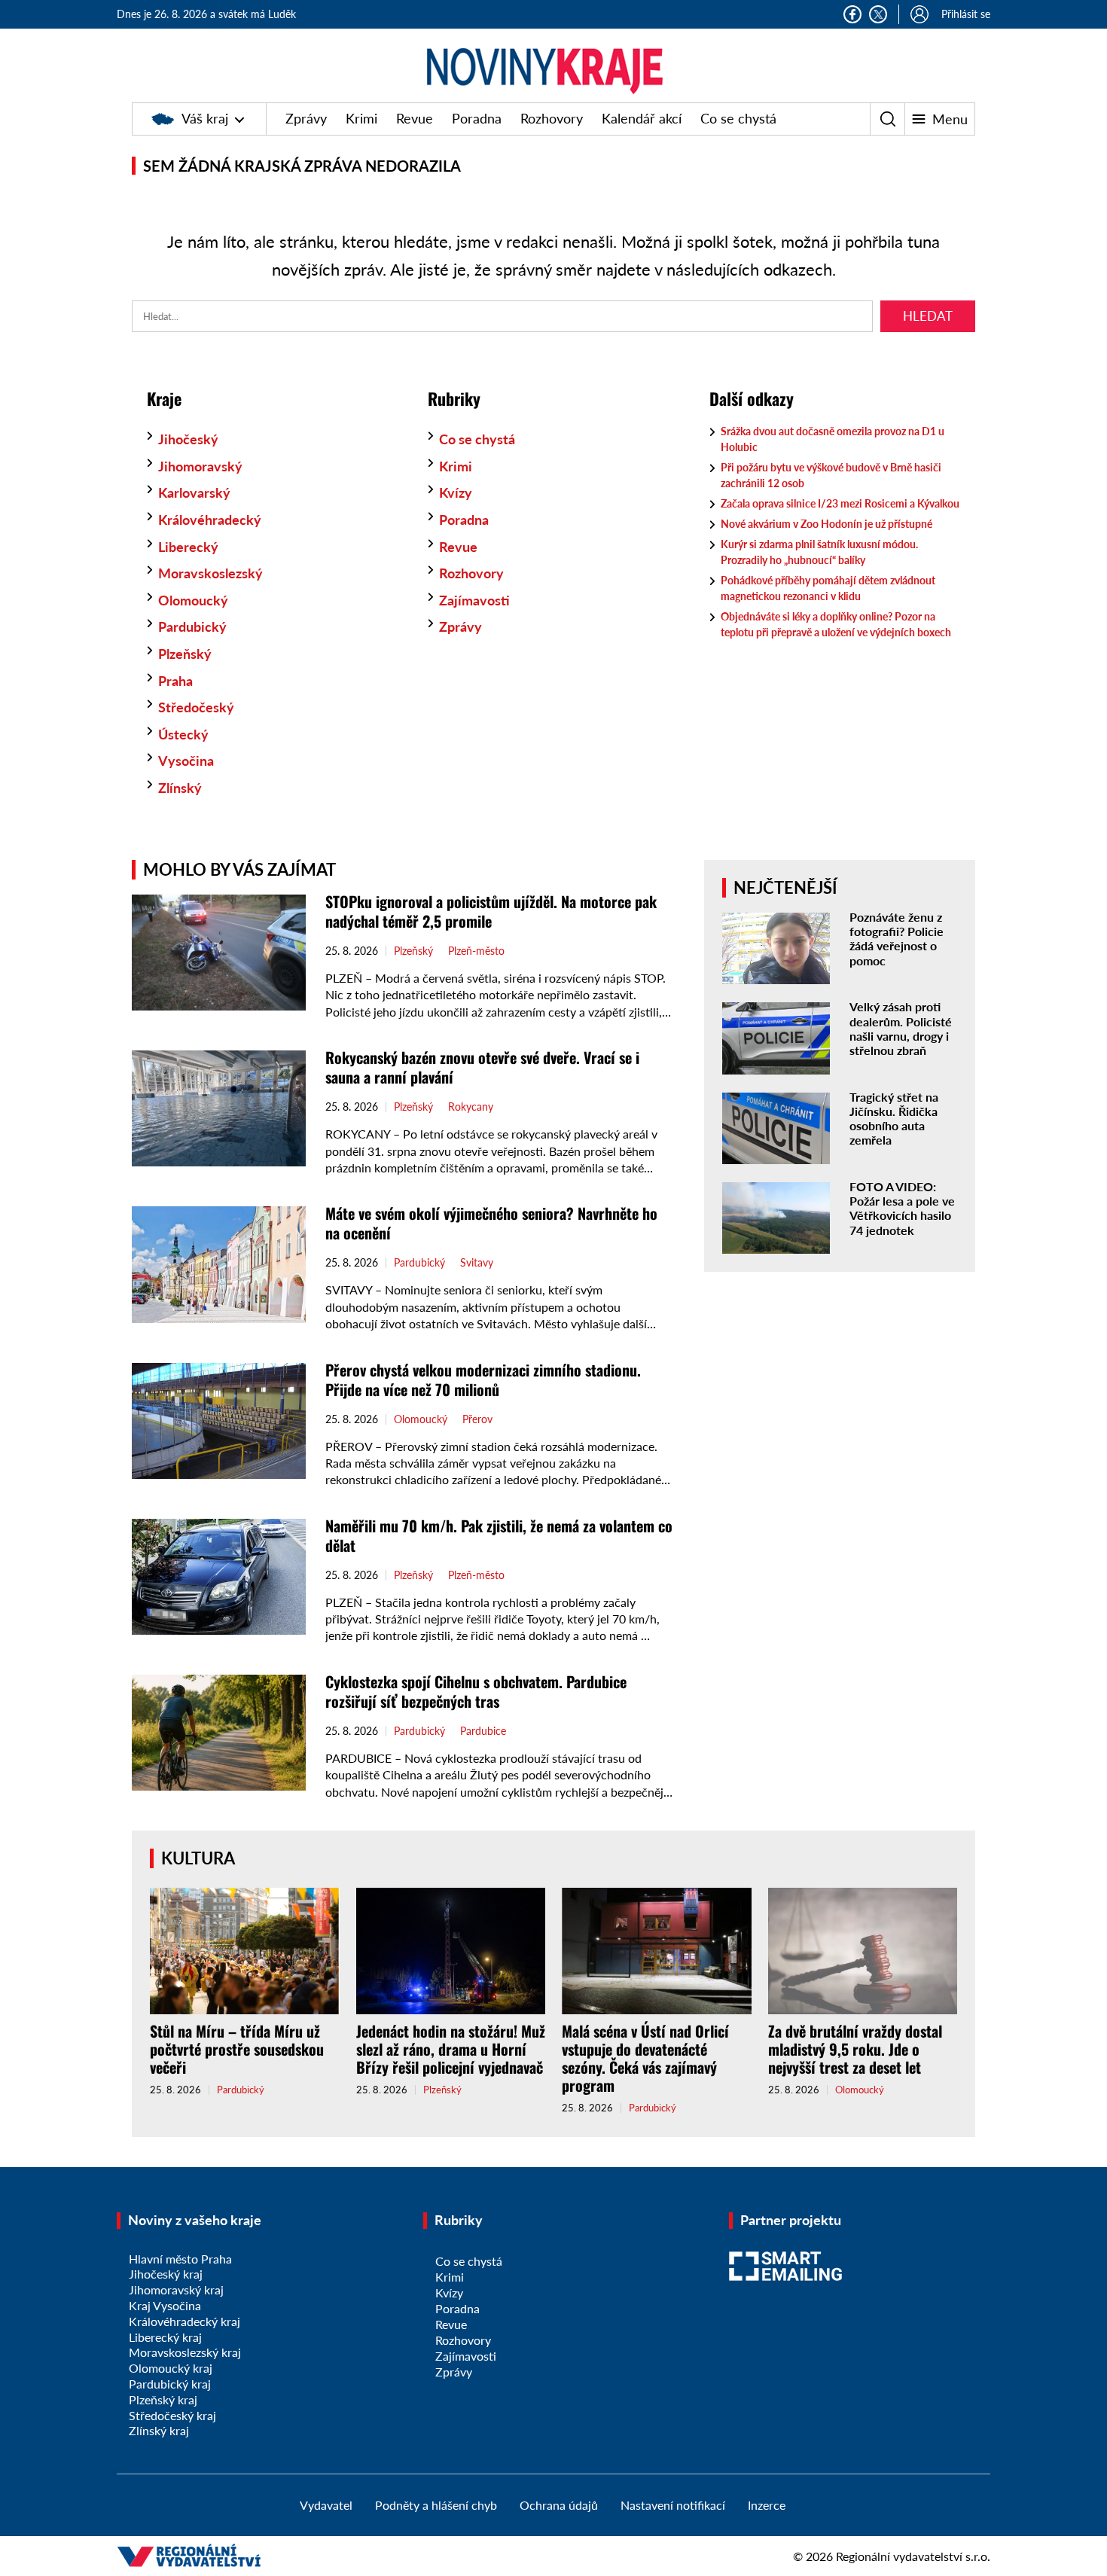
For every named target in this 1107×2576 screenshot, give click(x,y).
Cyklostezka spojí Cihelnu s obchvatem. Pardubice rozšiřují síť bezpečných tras (476, 1691)
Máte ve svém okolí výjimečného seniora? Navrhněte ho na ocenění (491, 1223)
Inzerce (767, 2505)
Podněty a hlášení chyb (436, 2505)
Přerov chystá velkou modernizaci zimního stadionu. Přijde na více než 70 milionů (483, 1379)
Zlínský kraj (159, 2430)
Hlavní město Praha (180, 2259)
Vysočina (186, 761)
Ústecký (183, 734)
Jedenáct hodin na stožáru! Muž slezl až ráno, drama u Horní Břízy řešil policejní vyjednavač (451, 2049)
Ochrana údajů (559, 2505)
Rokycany (471, 1107)
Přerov (477, 1419)
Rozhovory (552, 118)
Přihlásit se (966, 14)
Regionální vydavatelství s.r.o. (913, 2556)
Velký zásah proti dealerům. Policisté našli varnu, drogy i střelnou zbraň (901, 1028)
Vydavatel (326, 2505)
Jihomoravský (200, 466)
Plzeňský (185, 654)
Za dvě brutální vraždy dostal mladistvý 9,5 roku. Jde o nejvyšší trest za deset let (855, 2049)
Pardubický (192, 626)
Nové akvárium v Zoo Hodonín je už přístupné (828, 524)
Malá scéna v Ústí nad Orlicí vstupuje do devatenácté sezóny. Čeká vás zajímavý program (645, 2058)
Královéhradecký (210, 520)
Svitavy (477, 1263)
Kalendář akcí (642, 118)
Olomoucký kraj (171, 2368)
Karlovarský (194, 492)
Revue (415, 118)
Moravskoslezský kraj (185, 2352)
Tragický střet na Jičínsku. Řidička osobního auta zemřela (894, 1119)
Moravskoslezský (210, 573)
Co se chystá (738, 118)
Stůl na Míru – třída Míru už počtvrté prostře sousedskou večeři (237, 2049)
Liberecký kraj (165, 2337)
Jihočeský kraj (166, 2274)
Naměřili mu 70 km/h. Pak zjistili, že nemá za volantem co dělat (499, 1535)
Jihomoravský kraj (176, 2289)
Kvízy (456, 492)
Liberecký (188, 547)
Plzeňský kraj (163, 2399)
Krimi (361, 118)
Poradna (477, 118)
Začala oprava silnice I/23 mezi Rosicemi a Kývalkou (840, 503)
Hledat (928, 316)
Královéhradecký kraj (184, 2321)
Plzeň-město (476, 951)
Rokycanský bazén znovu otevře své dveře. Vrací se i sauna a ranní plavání (482, 1067)
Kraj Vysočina (165, 2305)
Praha (175, 681)
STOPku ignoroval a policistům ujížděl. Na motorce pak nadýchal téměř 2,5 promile (491, 911)
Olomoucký (193, 600)
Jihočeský (188, 439)
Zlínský (180, 788)
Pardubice (483, 1731)
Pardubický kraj (170, 2384)
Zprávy (306, 118)
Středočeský (196, 707)
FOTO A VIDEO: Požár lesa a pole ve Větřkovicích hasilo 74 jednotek (902, 1208)
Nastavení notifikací (673, 2505)
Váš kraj (205, 118)
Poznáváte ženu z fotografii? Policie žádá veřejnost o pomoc (897, 939)
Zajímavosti (474, 600)
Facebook (852, 14)
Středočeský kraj (172, 2415)
